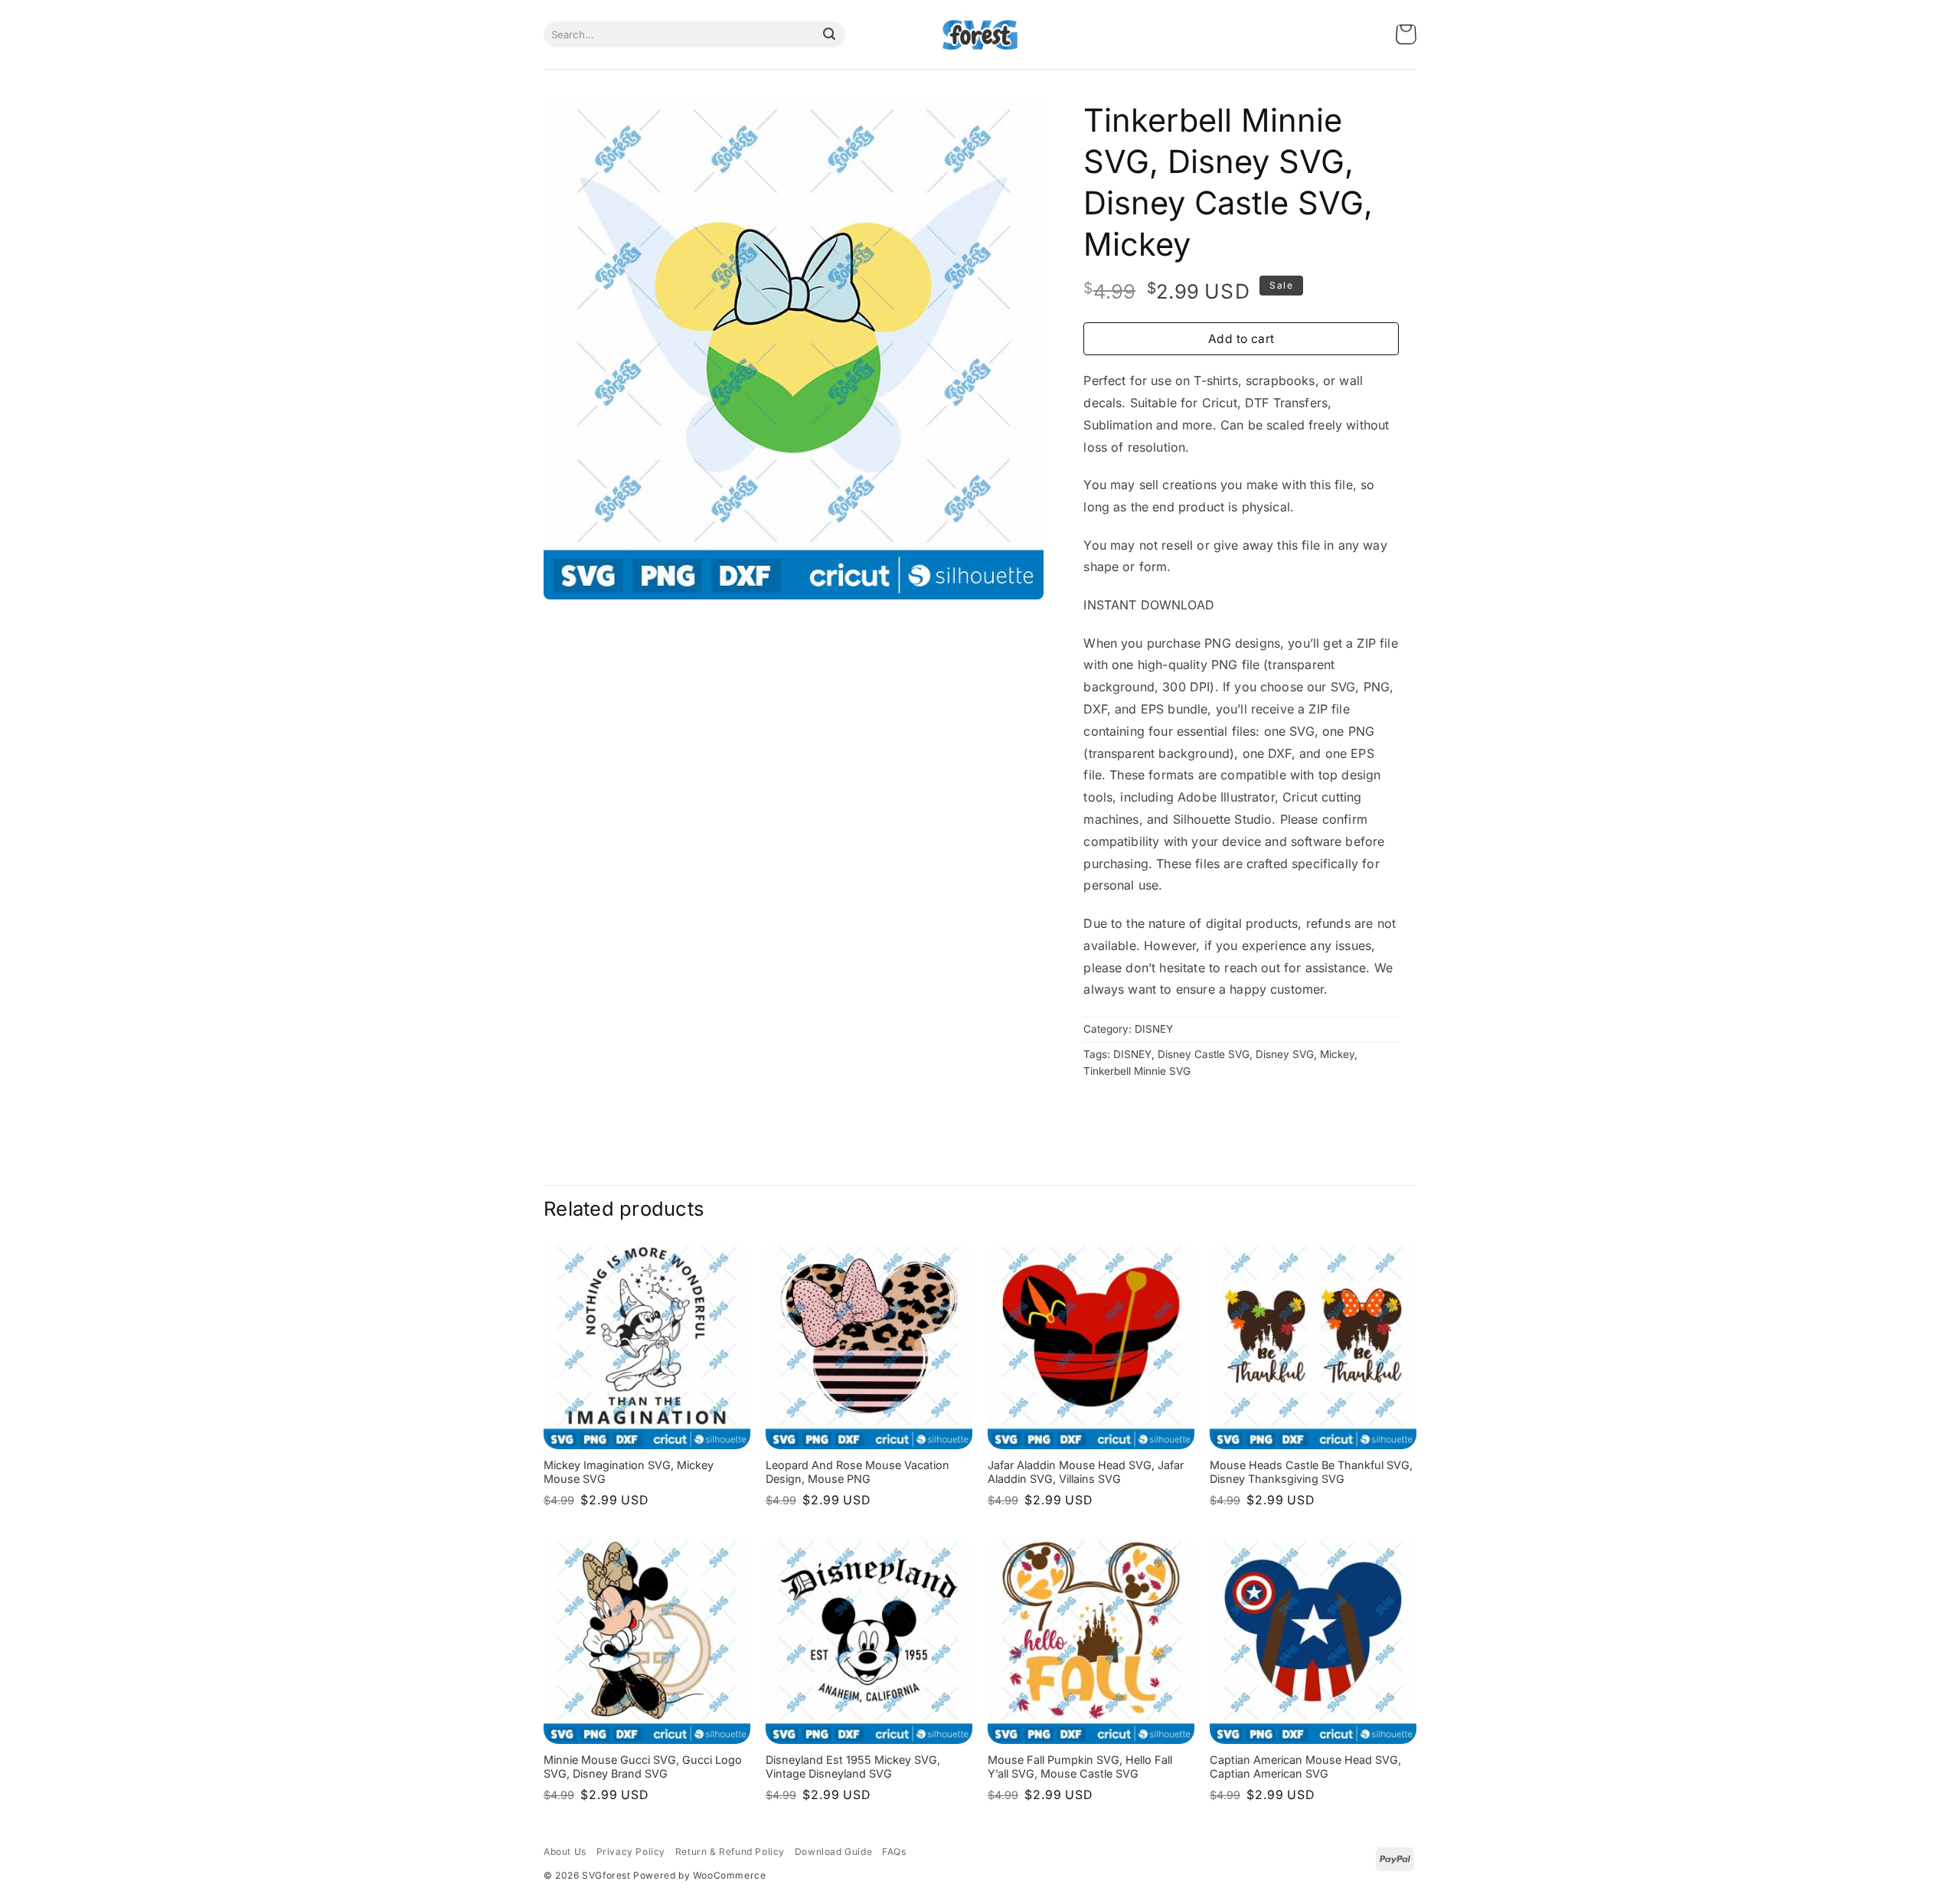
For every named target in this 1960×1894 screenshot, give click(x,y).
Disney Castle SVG (1204, 1054)
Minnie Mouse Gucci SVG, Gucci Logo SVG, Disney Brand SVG (643, 1767)
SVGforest (606, 1875)
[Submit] (829, 34)
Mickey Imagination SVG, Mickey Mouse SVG (629, 1472)
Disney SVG (1285, 1054)
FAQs (894, 1852)
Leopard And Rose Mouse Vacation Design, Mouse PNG (857, 1472)
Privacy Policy (631, 1852)
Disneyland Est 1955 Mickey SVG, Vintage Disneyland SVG (853, 1767)
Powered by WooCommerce (699, 1875)
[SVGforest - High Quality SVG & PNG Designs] (980, 35)
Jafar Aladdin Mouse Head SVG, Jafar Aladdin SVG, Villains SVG (1086, 1472)
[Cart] (1406, 35)
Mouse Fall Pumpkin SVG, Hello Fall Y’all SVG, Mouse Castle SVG (1080, 1767)
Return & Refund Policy (730, 1852)
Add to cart (1241, 339)
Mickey (1337, 1054)
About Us (565, 1852)
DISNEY (1154, 1029)
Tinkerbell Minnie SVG (1137, 1071)
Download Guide (833, 1852)
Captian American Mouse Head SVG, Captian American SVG (1305, 1767)
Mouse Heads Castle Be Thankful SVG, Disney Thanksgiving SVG (1311, 1472)
